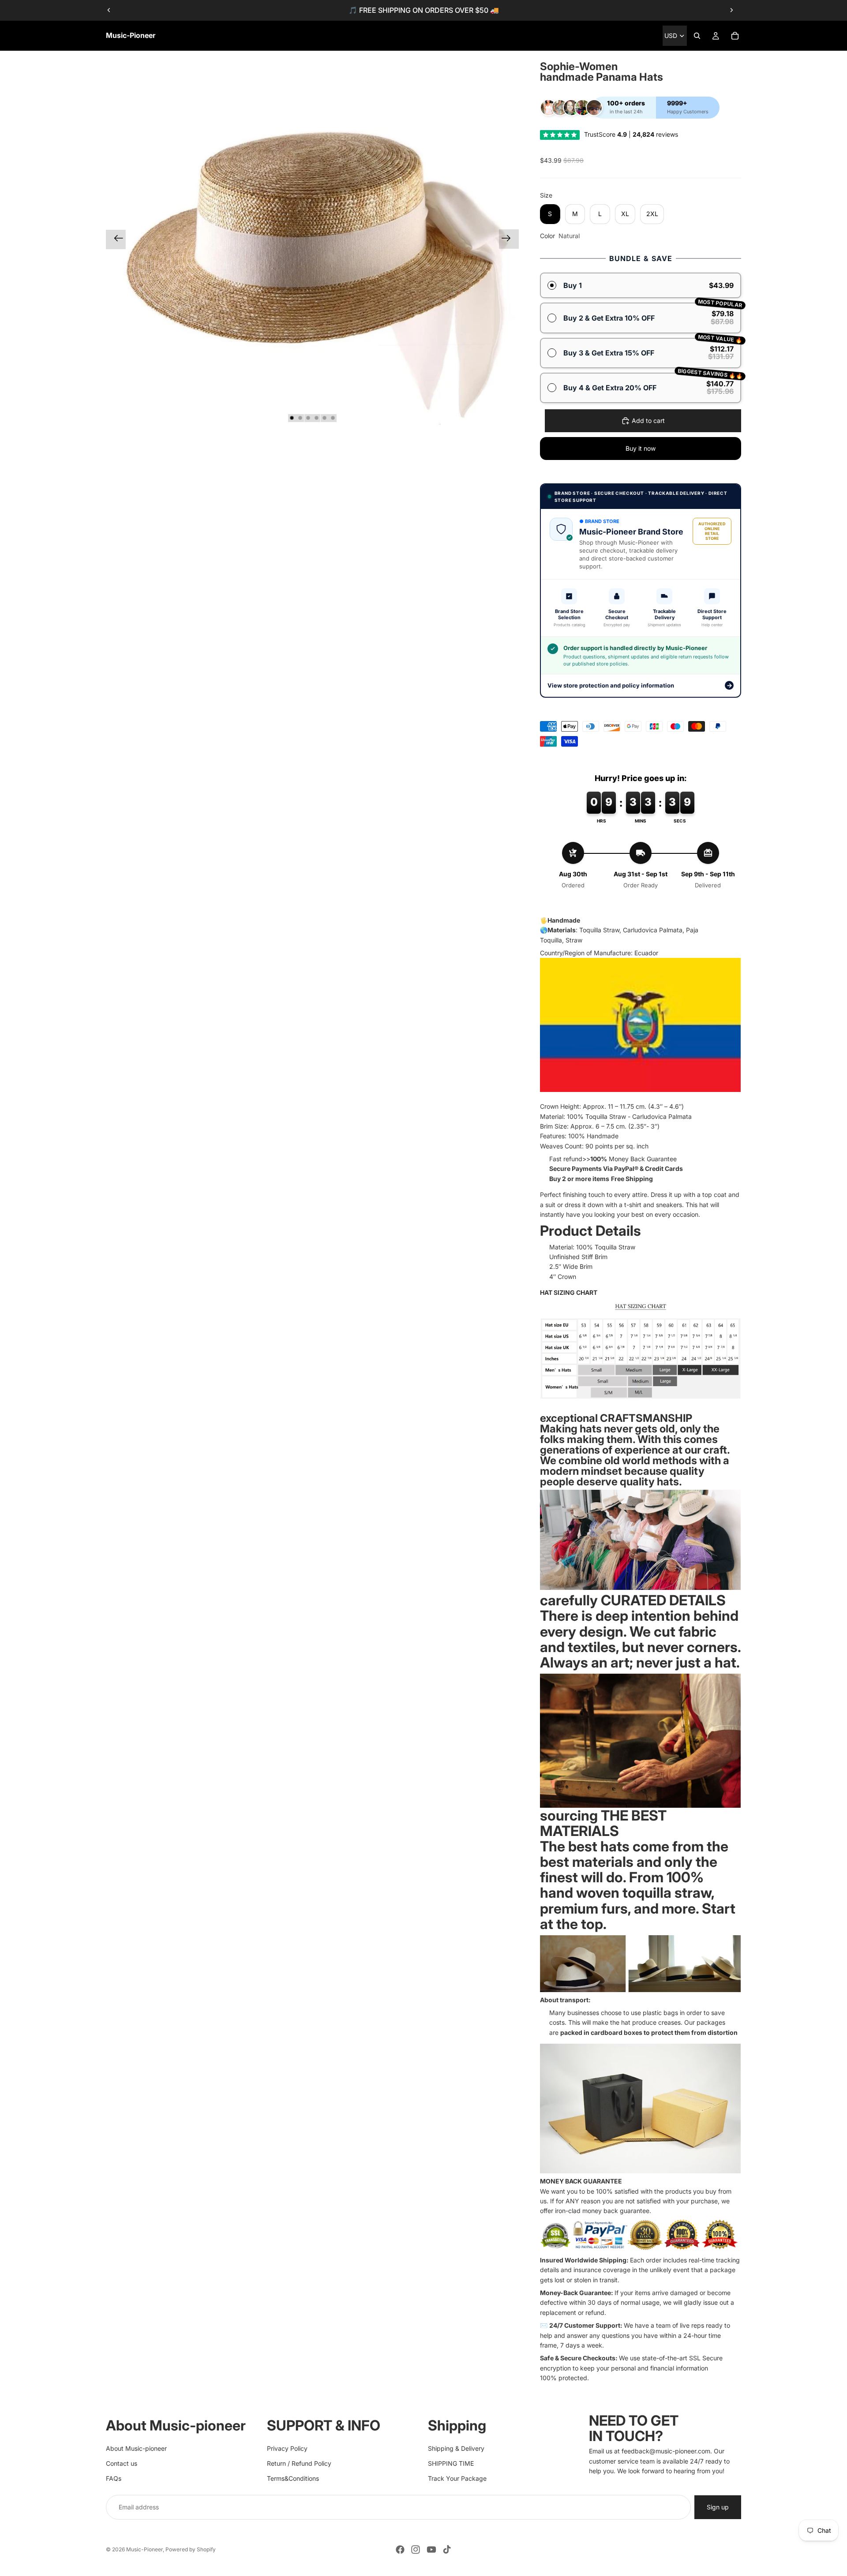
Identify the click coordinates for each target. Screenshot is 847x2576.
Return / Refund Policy (299, 2463)
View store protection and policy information (640, 685)
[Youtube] (431, 2550)
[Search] (697, 36)
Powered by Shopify (191, 2549)
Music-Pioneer (144, 2549)
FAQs (114, 2478)
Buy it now (641, 448)
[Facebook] (400, 2550)
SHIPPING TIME (451, 2463)
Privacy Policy (287, 2448)
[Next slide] (731, 10)
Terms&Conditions (293, 2478)
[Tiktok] (447, 2550)
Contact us (122, 2463)
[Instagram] (416, 2550)
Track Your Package (457, 2478)
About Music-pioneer (136, 2448)
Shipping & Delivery (456, 2448)
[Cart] (735, 36)
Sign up (718, 2507)
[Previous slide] (109, 10)
